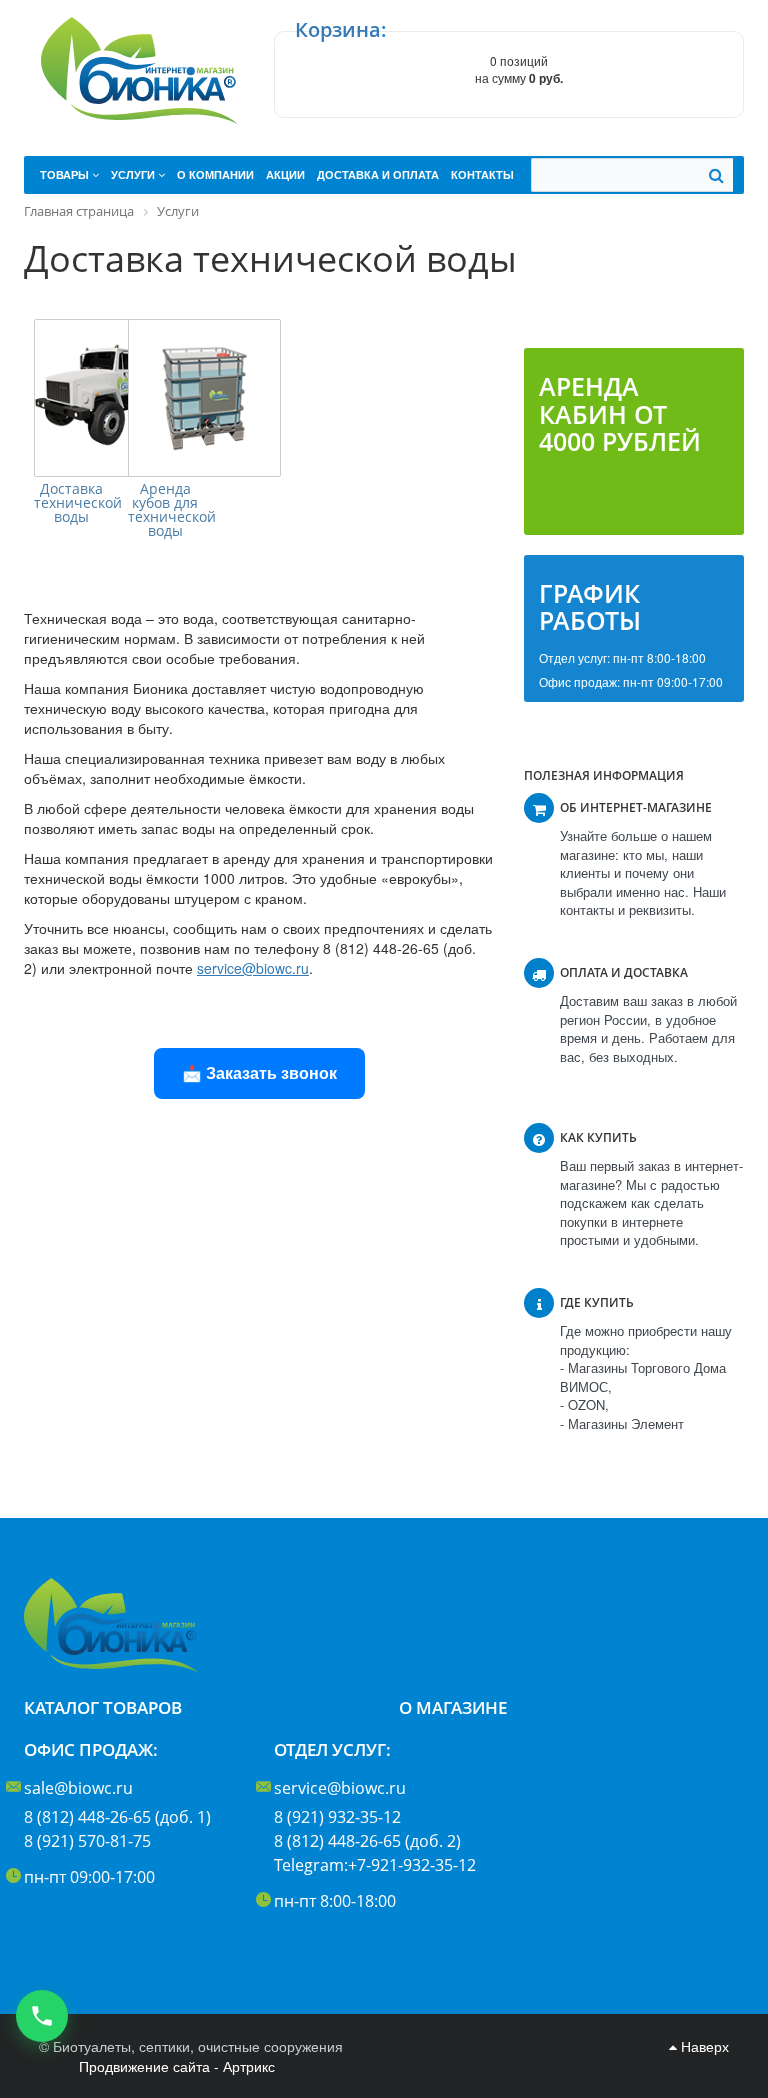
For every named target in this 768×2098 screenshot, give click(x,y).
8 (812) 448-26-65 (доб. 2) (367, 1841)
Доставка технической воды (71, 503)
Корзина (338, 29)
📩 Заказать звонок (259, 1072)
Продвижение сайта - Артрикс (177, 2066)
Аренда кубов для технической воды (165, 510)
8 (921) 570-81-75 (87, 1841)
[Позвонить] (42, 2016)
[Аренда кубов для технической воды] (204, 398)
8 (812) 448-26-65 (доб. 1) (117, 1817)
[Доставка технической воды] (110, 398)
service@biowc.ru (340, 1788)
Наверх (703, 2046)
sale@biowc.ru (78, 1788)
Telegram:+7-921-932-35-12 (375, 1865)
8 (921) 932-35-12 (337, 1817)
